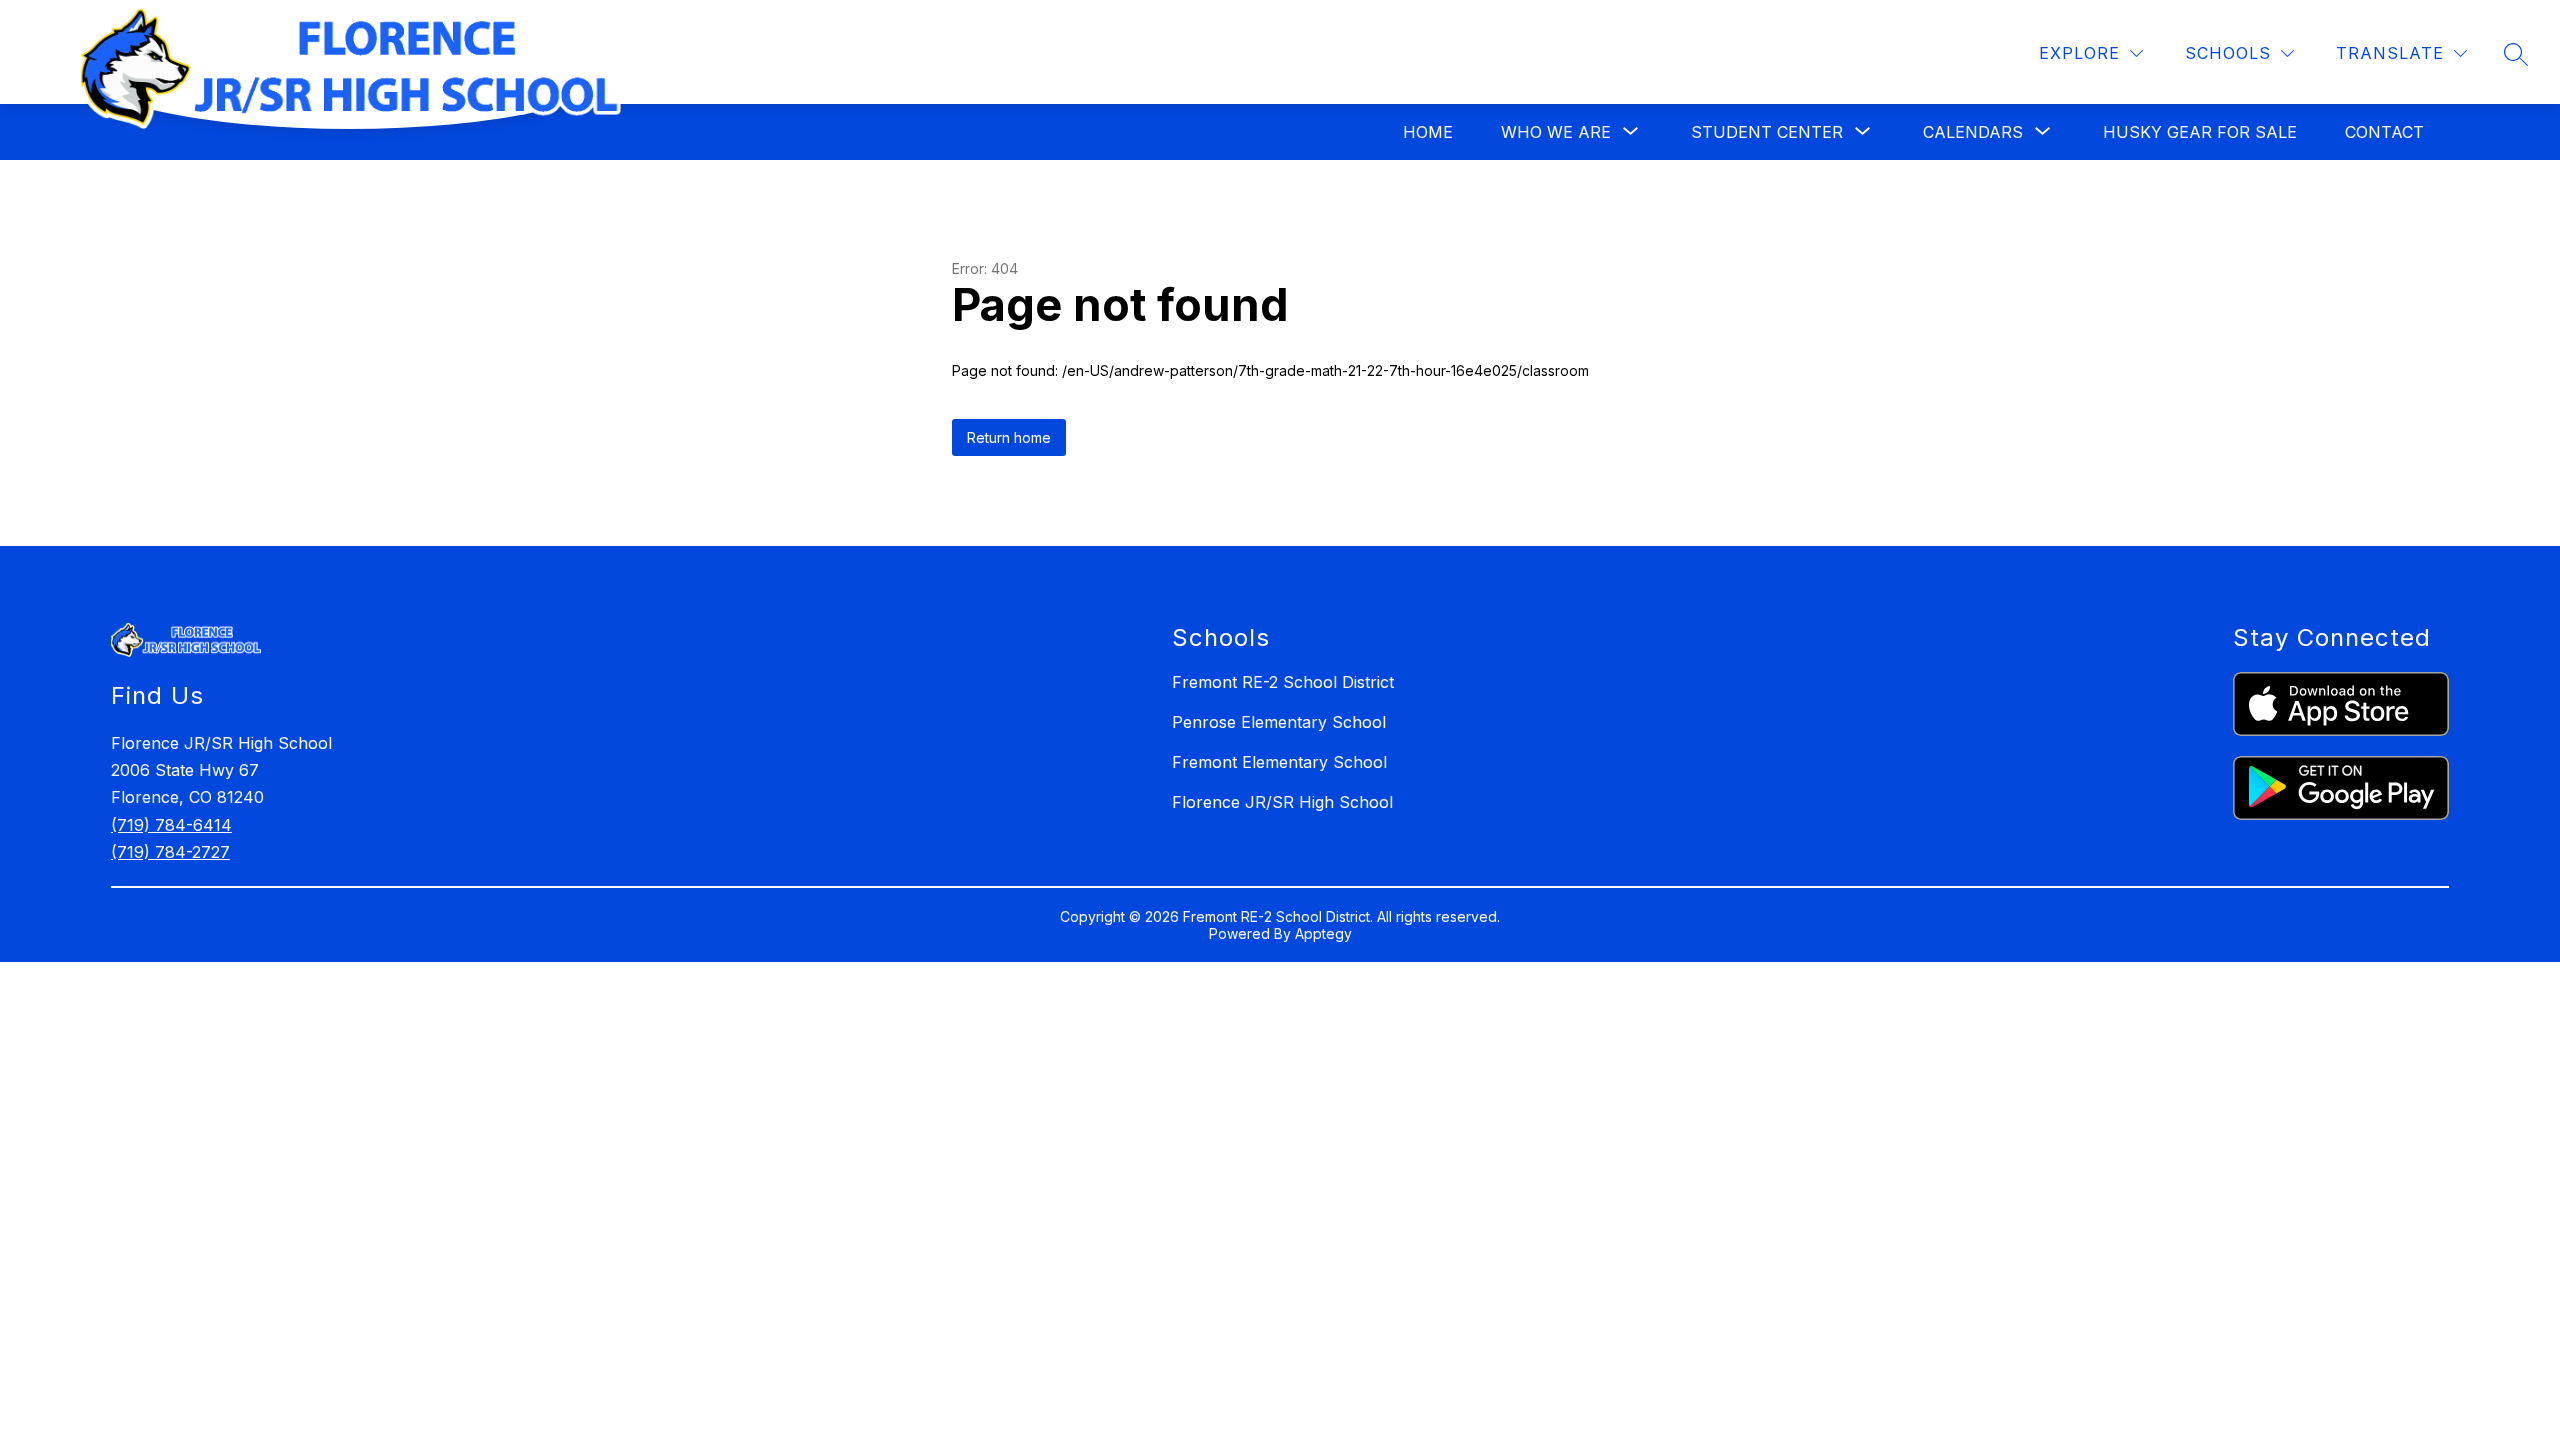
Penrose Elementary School (1279, 722)
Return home (1009, 437)
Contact (2384, 132)
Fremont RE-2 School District (1283, 682)
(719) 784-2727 (170, 852)
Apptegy (1323, 933)
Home (1428, 132)
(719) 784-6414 (171, 825)
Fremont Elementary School (1279, 762)
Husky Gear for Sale (2200, 132)
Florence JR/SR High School (1282, 802)
